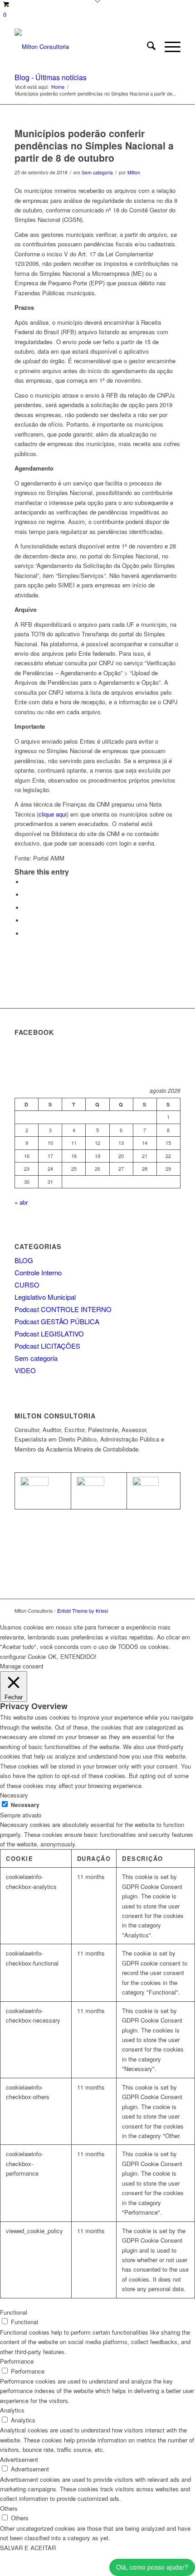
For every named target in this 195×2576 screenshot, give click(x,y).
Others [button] (9, 2508)
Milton (134, 172)
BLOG (24, 1260)
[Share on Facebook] (26, 882)
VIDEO (25, 1370)
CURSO (27, 1285)
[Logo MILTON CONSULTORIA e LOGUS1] (81, 47)
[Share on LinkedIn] (26, 920)
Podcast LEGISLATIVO (49, 1334)
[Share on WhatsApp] (26, 908)
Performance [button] (17, 2361)
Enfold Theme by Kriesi (83, 1610)
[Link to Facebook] (160, 1610)
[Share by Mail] (26, 934)
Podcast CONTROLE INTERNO (63, 1309)
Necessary (25, 1805)
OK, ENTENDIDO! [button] (72, 1656)
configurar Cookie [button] (23, 1656)
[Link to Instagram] (174, 1610)
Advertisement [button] (19, 2459)
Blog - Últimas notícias (51, 77)
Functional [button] (14, 2312)
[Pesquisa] (147, 47)
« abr (21, 1202)
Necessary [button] (14, 1795)
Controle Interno (38, 1272)
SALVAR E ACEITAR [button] (28, 2548)
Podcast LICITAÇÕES (47, 1346)
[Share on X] (26, 895)
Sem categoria (97, 172)
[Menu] (168, 47)
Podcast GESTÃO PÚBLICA (57, 1321)
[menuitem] (147, 47)
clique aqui (53, 814)
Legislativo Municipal (45, 1297)
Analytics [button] (12, 2410)
